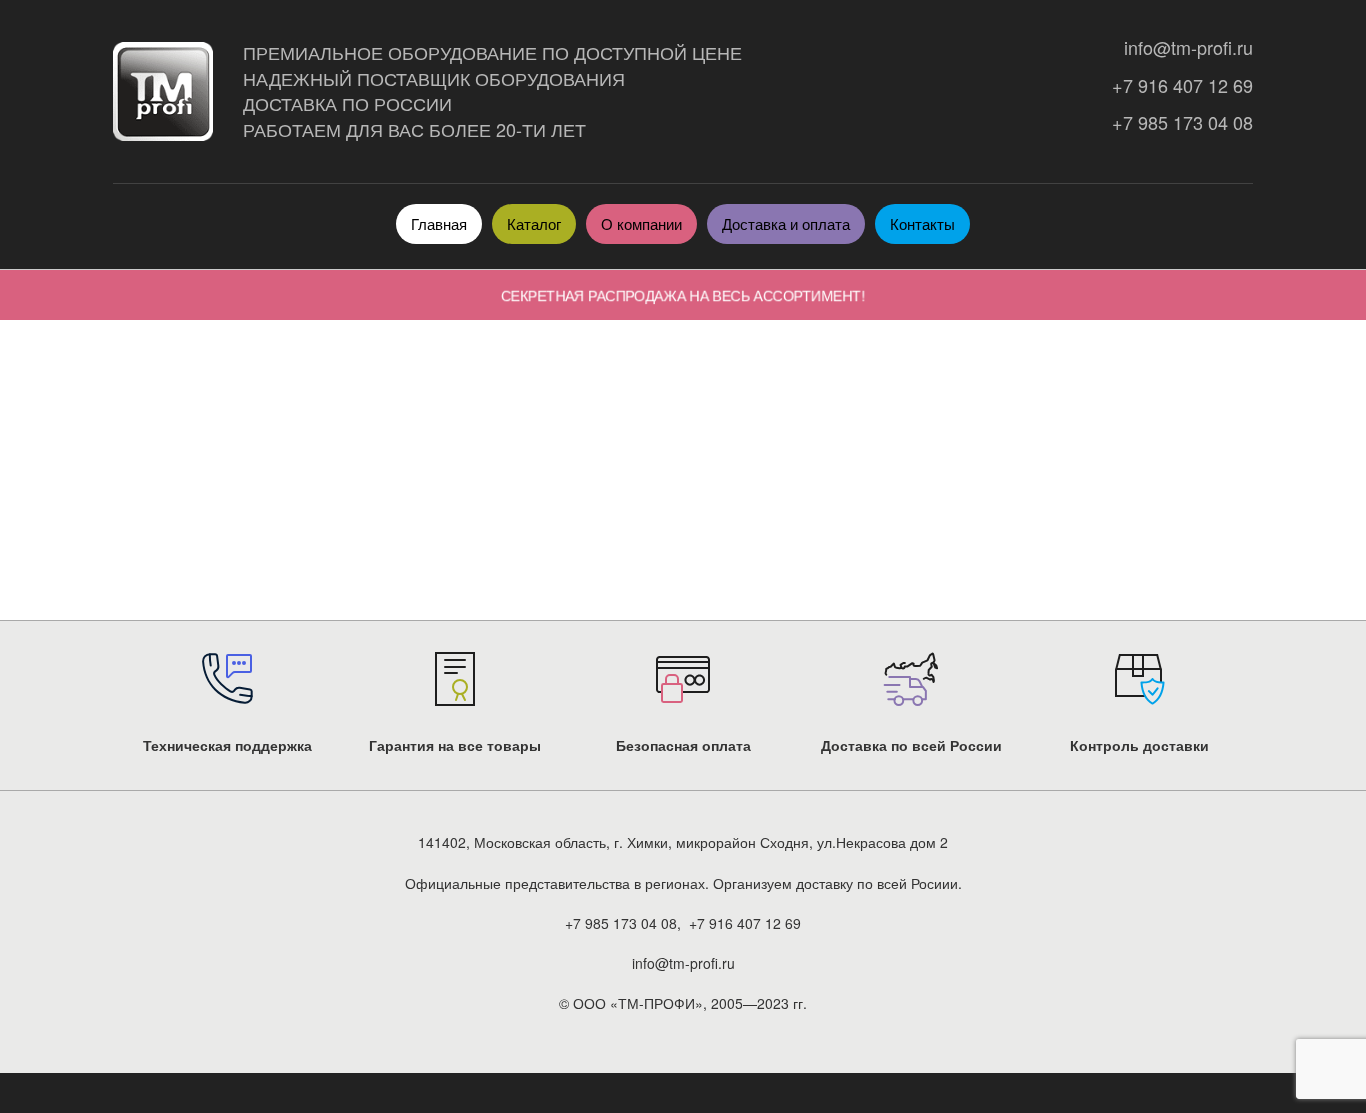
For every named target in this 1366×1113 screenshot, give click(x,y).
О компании (641, 223)
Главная (439, 223)
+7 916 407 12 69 (1177, 85)
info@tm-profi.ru (1183, 47)
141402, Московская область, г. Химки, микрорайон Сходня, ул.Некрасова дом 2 (683, 842)
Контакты (922, 223)
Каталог (534, 223)
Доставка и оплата (786, 223)
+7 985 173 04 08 (1177, 122)
